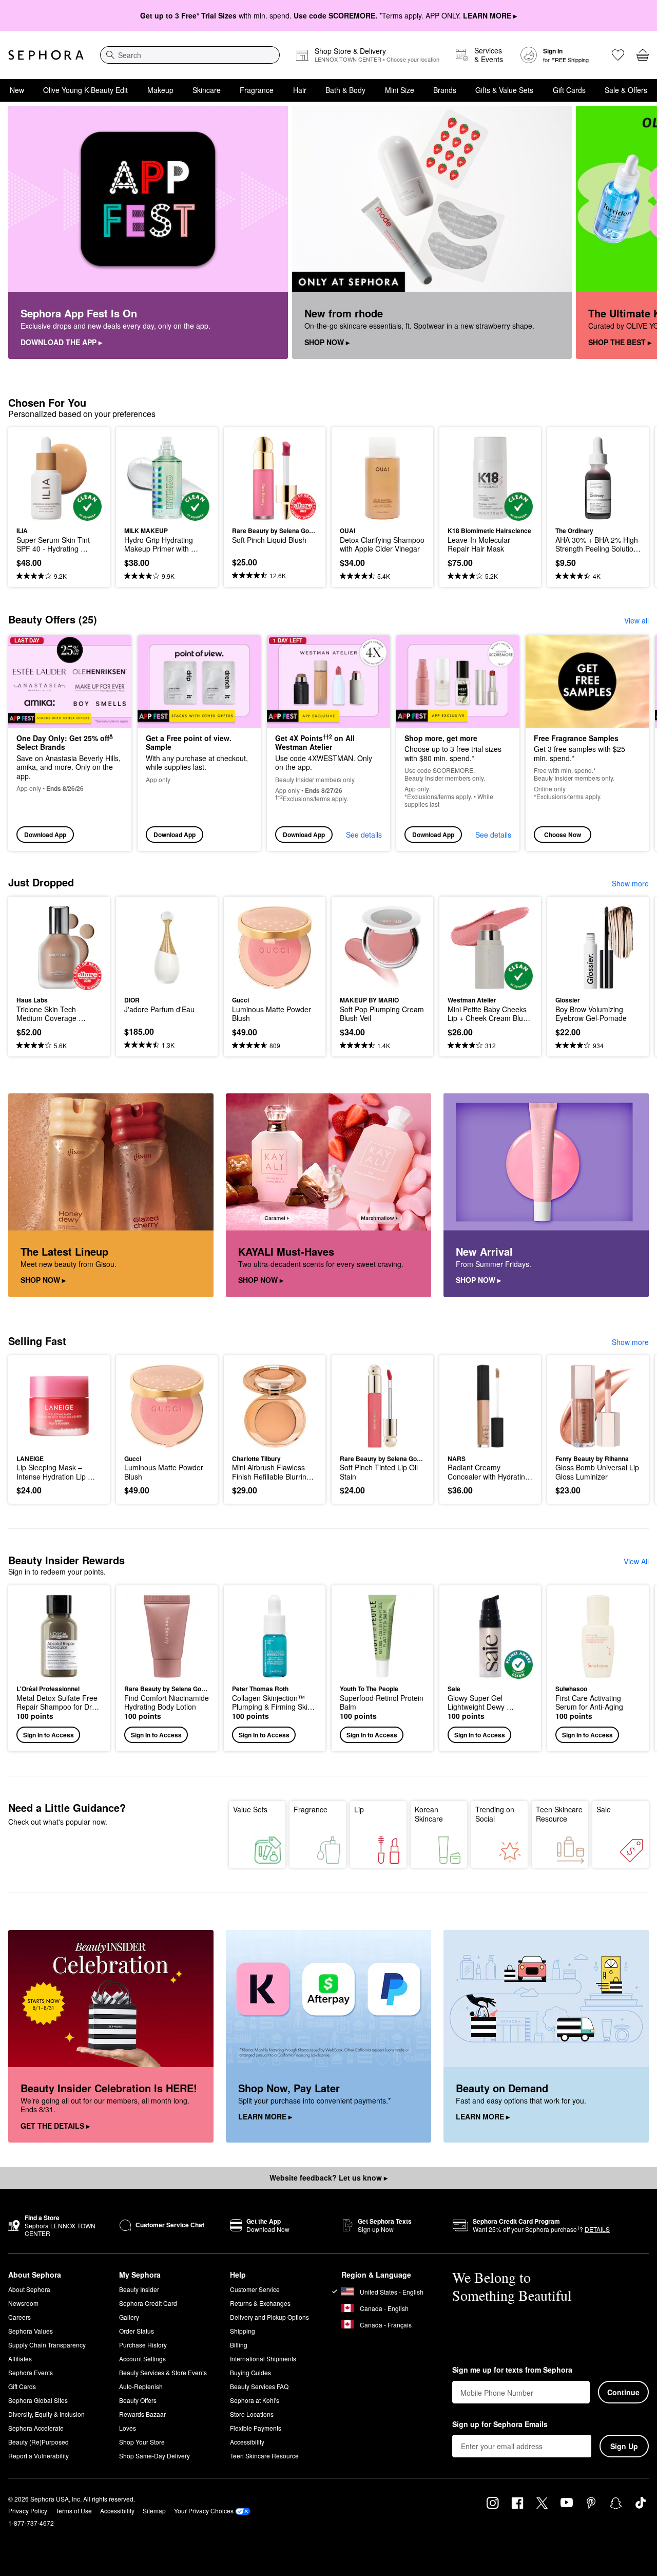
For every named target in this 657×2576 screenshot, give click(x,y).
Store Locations (252, 2414)
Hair (300, 90)
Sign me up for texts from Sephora (512, 2370)
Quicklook (59, 514)
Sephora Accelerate (36, 2428)
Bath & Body (345, 90)
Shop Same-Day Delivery (154, 2456)
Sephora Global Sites (38, 2400)
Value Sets (250, 1809)
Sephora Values (31, 2331)
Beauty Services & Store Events (163, 2372)
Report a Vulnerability (38, 2456)
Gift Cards (569, 90)
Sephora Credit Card (148, 2303)
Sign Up (624, 2446)
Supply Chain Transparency (47, 2345)
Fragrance (257, 90)
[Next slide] (636, 233)
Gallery (129, 2317)
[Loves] (618, 55)
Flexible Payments (256, 2428)
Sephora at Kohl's (255, 2400)
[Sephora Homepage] (46, 55)
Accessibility (247, 2442)
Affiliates (20, 2359)
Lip (359, 1809)
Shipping (243, 2331)
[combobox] (190, 55)
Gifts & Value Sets (504, 90)
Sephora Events (31, 2372)
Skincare (207, 90)
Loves (128, 2428)
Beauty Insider (139, 2289)
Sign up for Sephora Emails (500, 2425)
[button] (59, 1668)
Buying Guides (250, 2372)
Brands (445, 90)
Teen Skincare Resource (559, 1814)
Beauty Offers (138, 2400)
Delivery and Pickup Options (269, 2317)
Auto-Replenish (141, 2386)
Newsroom (23, 2303)
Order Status (137, 2331)
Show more (630, 883)
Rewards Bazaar (142, 2414)
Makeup (160, 90)
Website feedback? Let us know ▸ (328, 2177)
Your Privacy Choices (204, 2511)
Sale (604, 1809)
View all (636, 620)
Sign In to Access (49, 1735)
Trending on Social (495, 1814)
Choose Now (563, 835)
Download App (45, 835)
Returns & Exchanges (260, 2303)
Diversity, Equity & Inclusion (46, 2414)
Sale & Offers (626, 90)
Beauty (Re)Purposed (38, 2442)
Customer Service (255, 2289)
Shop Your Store (142, 2442)
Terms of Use (74, 2511)
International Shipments (263, 2359)
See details (364, 835)
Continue (623, 2392)
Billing (239, 2345)
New (17, 90)
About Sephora (29, 2289)
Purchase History (143, 2345)
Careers (20, 2317)
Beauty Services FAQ (259, 2386)
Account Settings (142, 2359)
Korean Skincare (429, 1814)
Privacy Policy (28, 2511)
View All (636, 1561)
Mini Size (400, 90)
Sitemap (154, 2511)
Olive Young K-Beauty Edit (85, 90)
